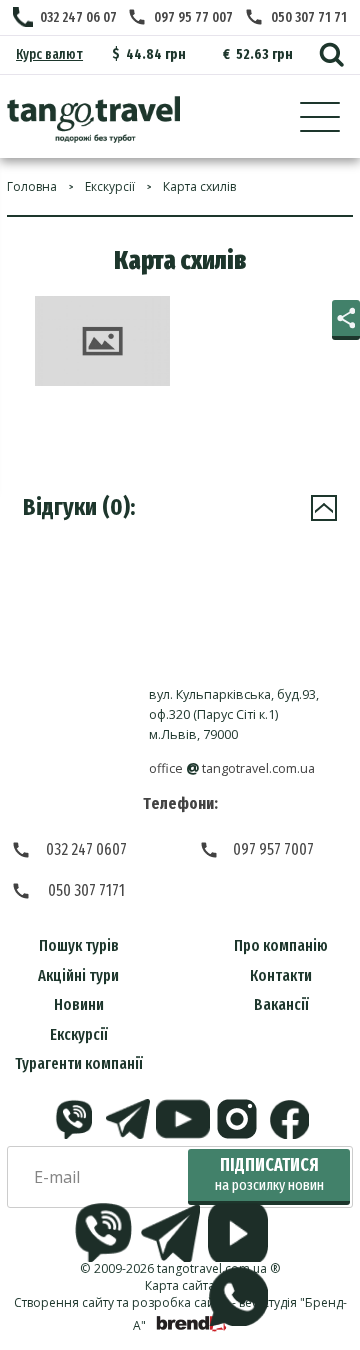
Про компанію (281, 945)
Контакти (281, 975)
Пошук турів (79, 945)
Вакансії (281, 1004)
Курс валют (49, 54)
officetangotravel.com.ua (232, 768)
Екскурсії (79, 1034)
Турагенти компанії (79, 1063)
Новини (79, 1004)
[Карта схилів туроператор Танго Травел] (93, 119)
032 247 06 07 (78, 17)
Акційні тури (78, 975)
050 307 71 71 (309, 17)
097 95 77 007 (193, 17)
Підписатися (269, 1174)
